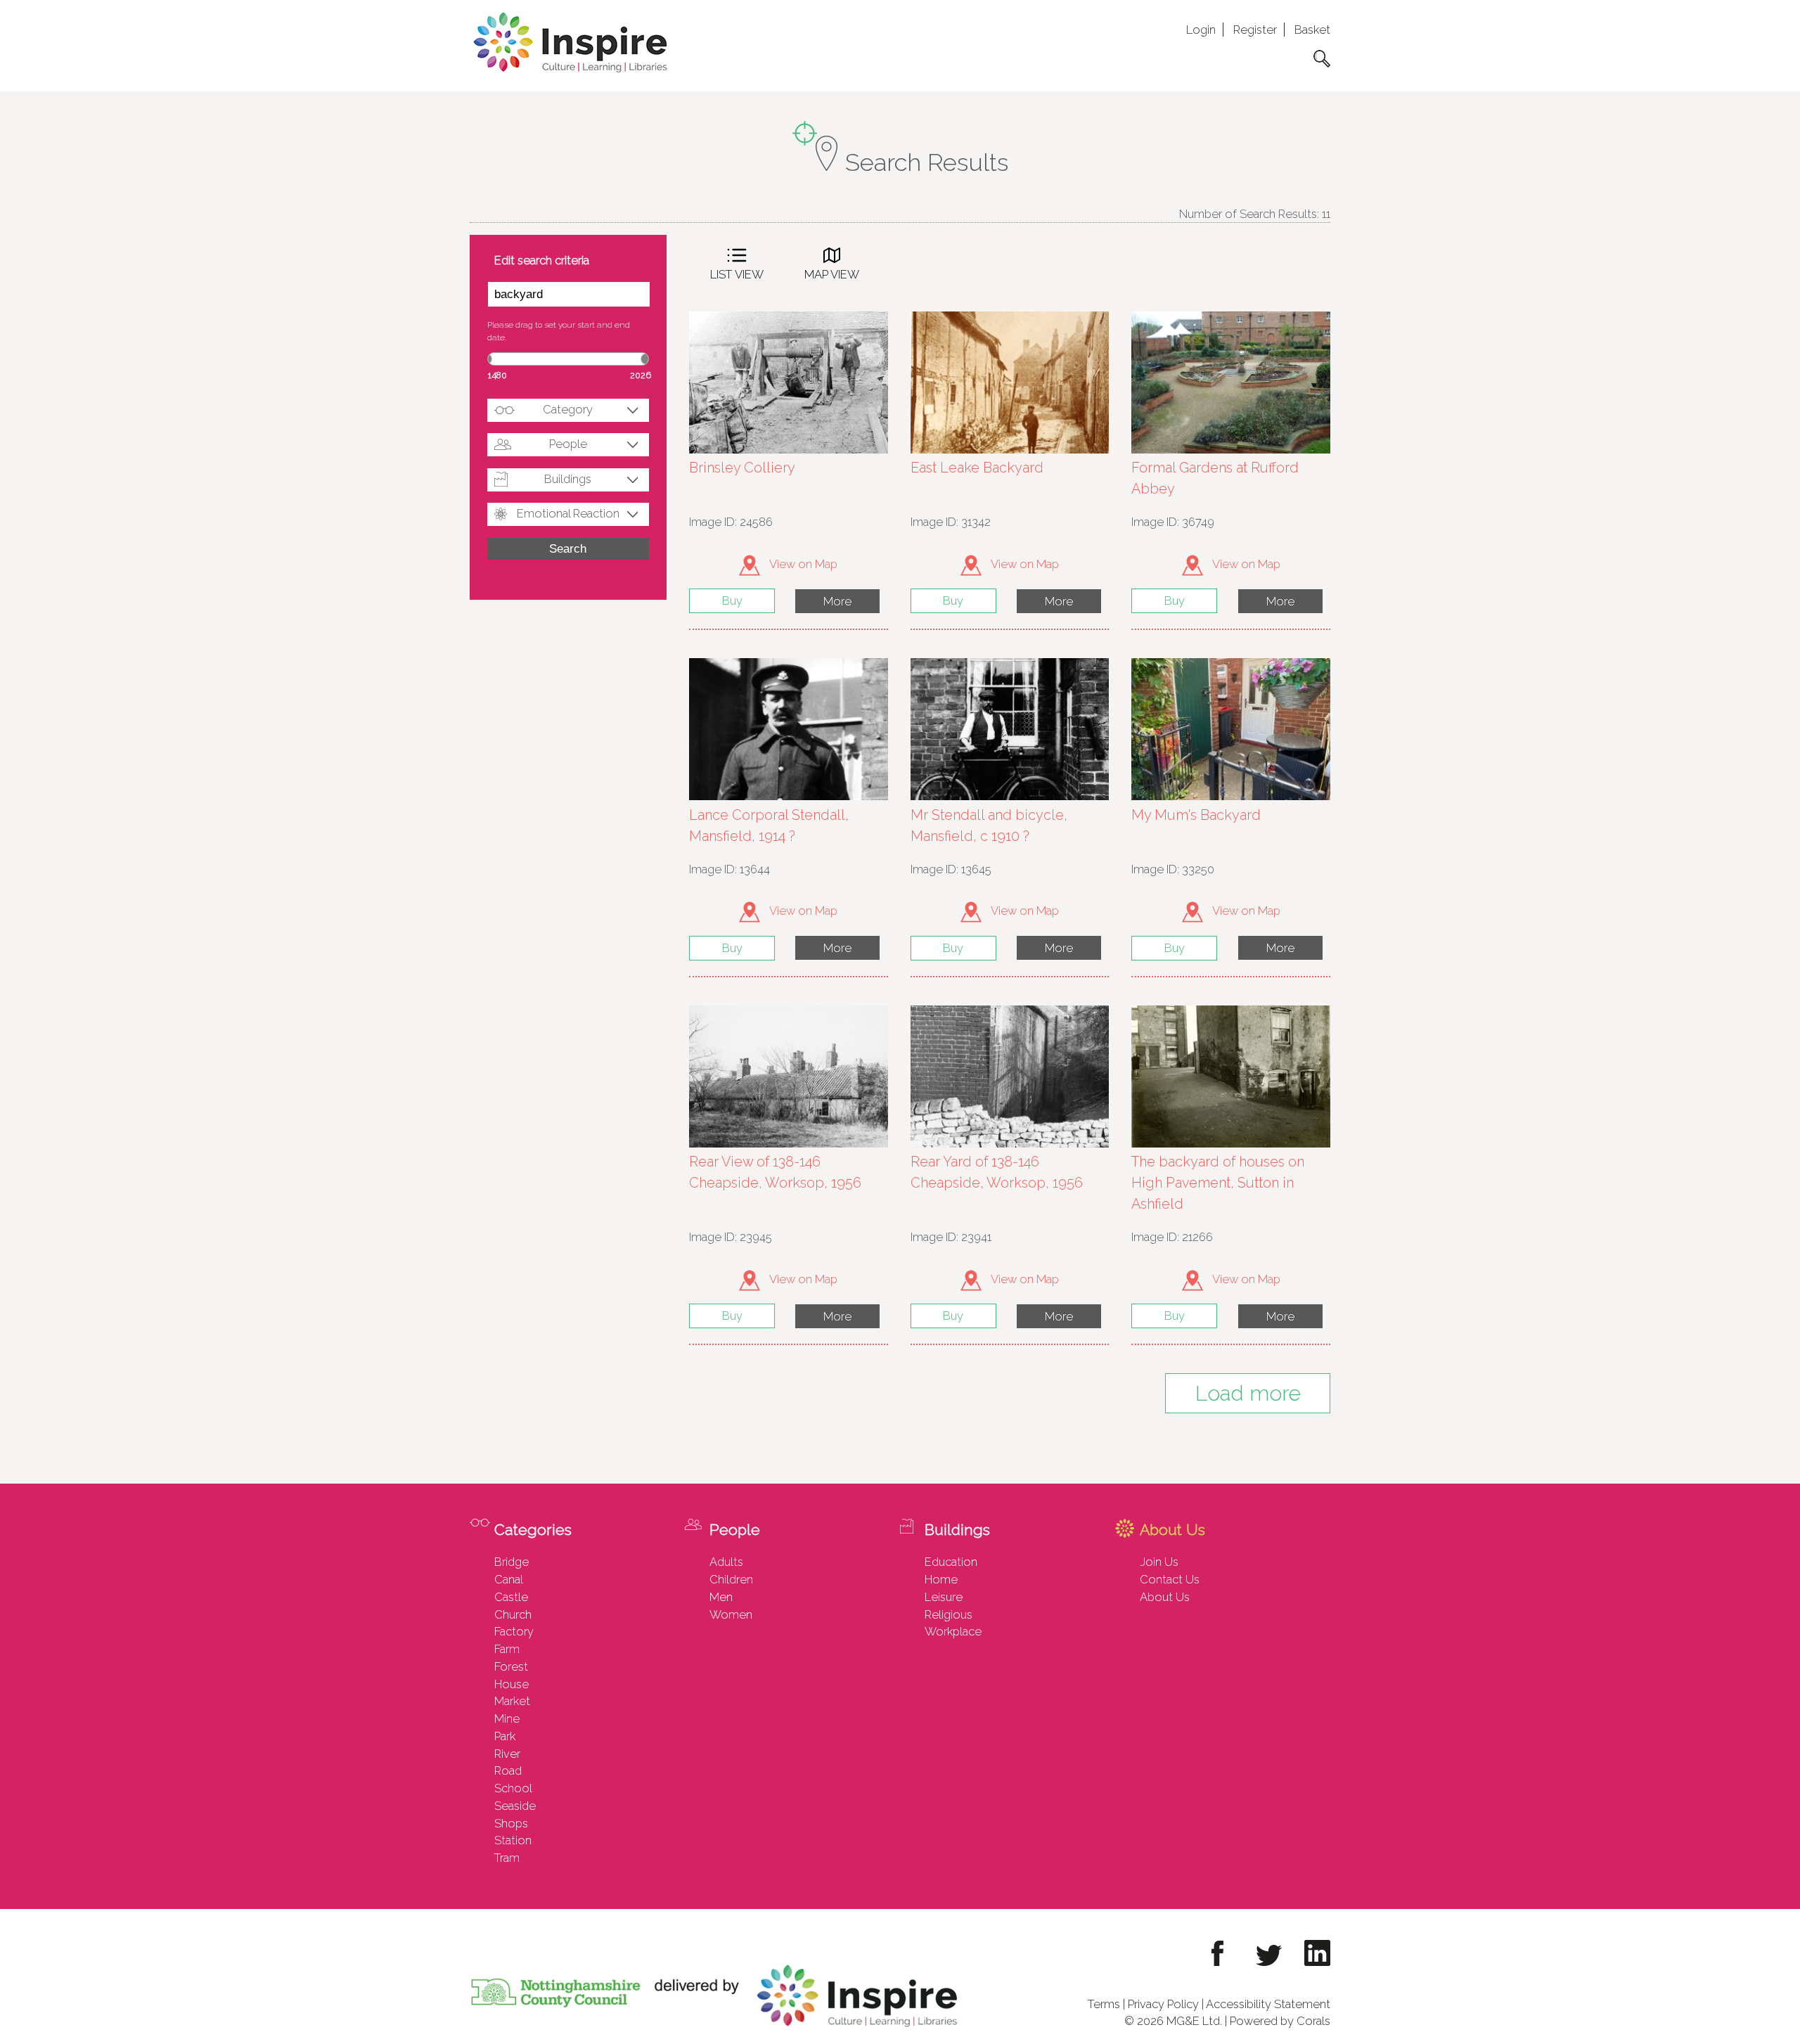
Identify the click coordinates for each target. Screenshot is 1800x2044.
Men (721, 1597)
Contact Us (1170, 1579)
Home (941, 1579)
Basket (1312, 30)
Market (512, 1701)
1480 (497, 375)
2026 (641, 375)
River (507, 1754)
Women (731, 1614)
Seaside (515, 1806)
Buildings (568, 479)
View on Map (802, 564)
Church (513, 1614)
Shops (511, 1823)
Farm (507, 1649)
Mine (507, 1718)
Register (1255, 30)
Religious (949, 1614)
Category (568, 409)
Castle (511, 1597)
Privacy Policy (1163, 2004)
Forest (511, 1666)
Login (1201, 30)
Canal (509, 1579)
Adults (726, 1562)
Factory (514, 1631)
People (568, 444)
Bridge (512, 1562)
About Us (1165, 1597)
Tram (507, 1858)
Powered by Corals (1280, 2021)
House (512, 1684)
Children (731, 1579)
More (837, 601)
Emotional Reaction (568, 513)
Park (505, 1736)
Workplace (953, 1631)
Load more (1248, 1393)
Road (508, 1770)
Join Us (1159, 1562)
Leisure (944, 1597)
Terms (1104, 2004)
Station (513, 1840)
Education (951, 1562)
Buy (732, 600)
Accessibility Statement (1268, 2004)
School (513, 1788)
